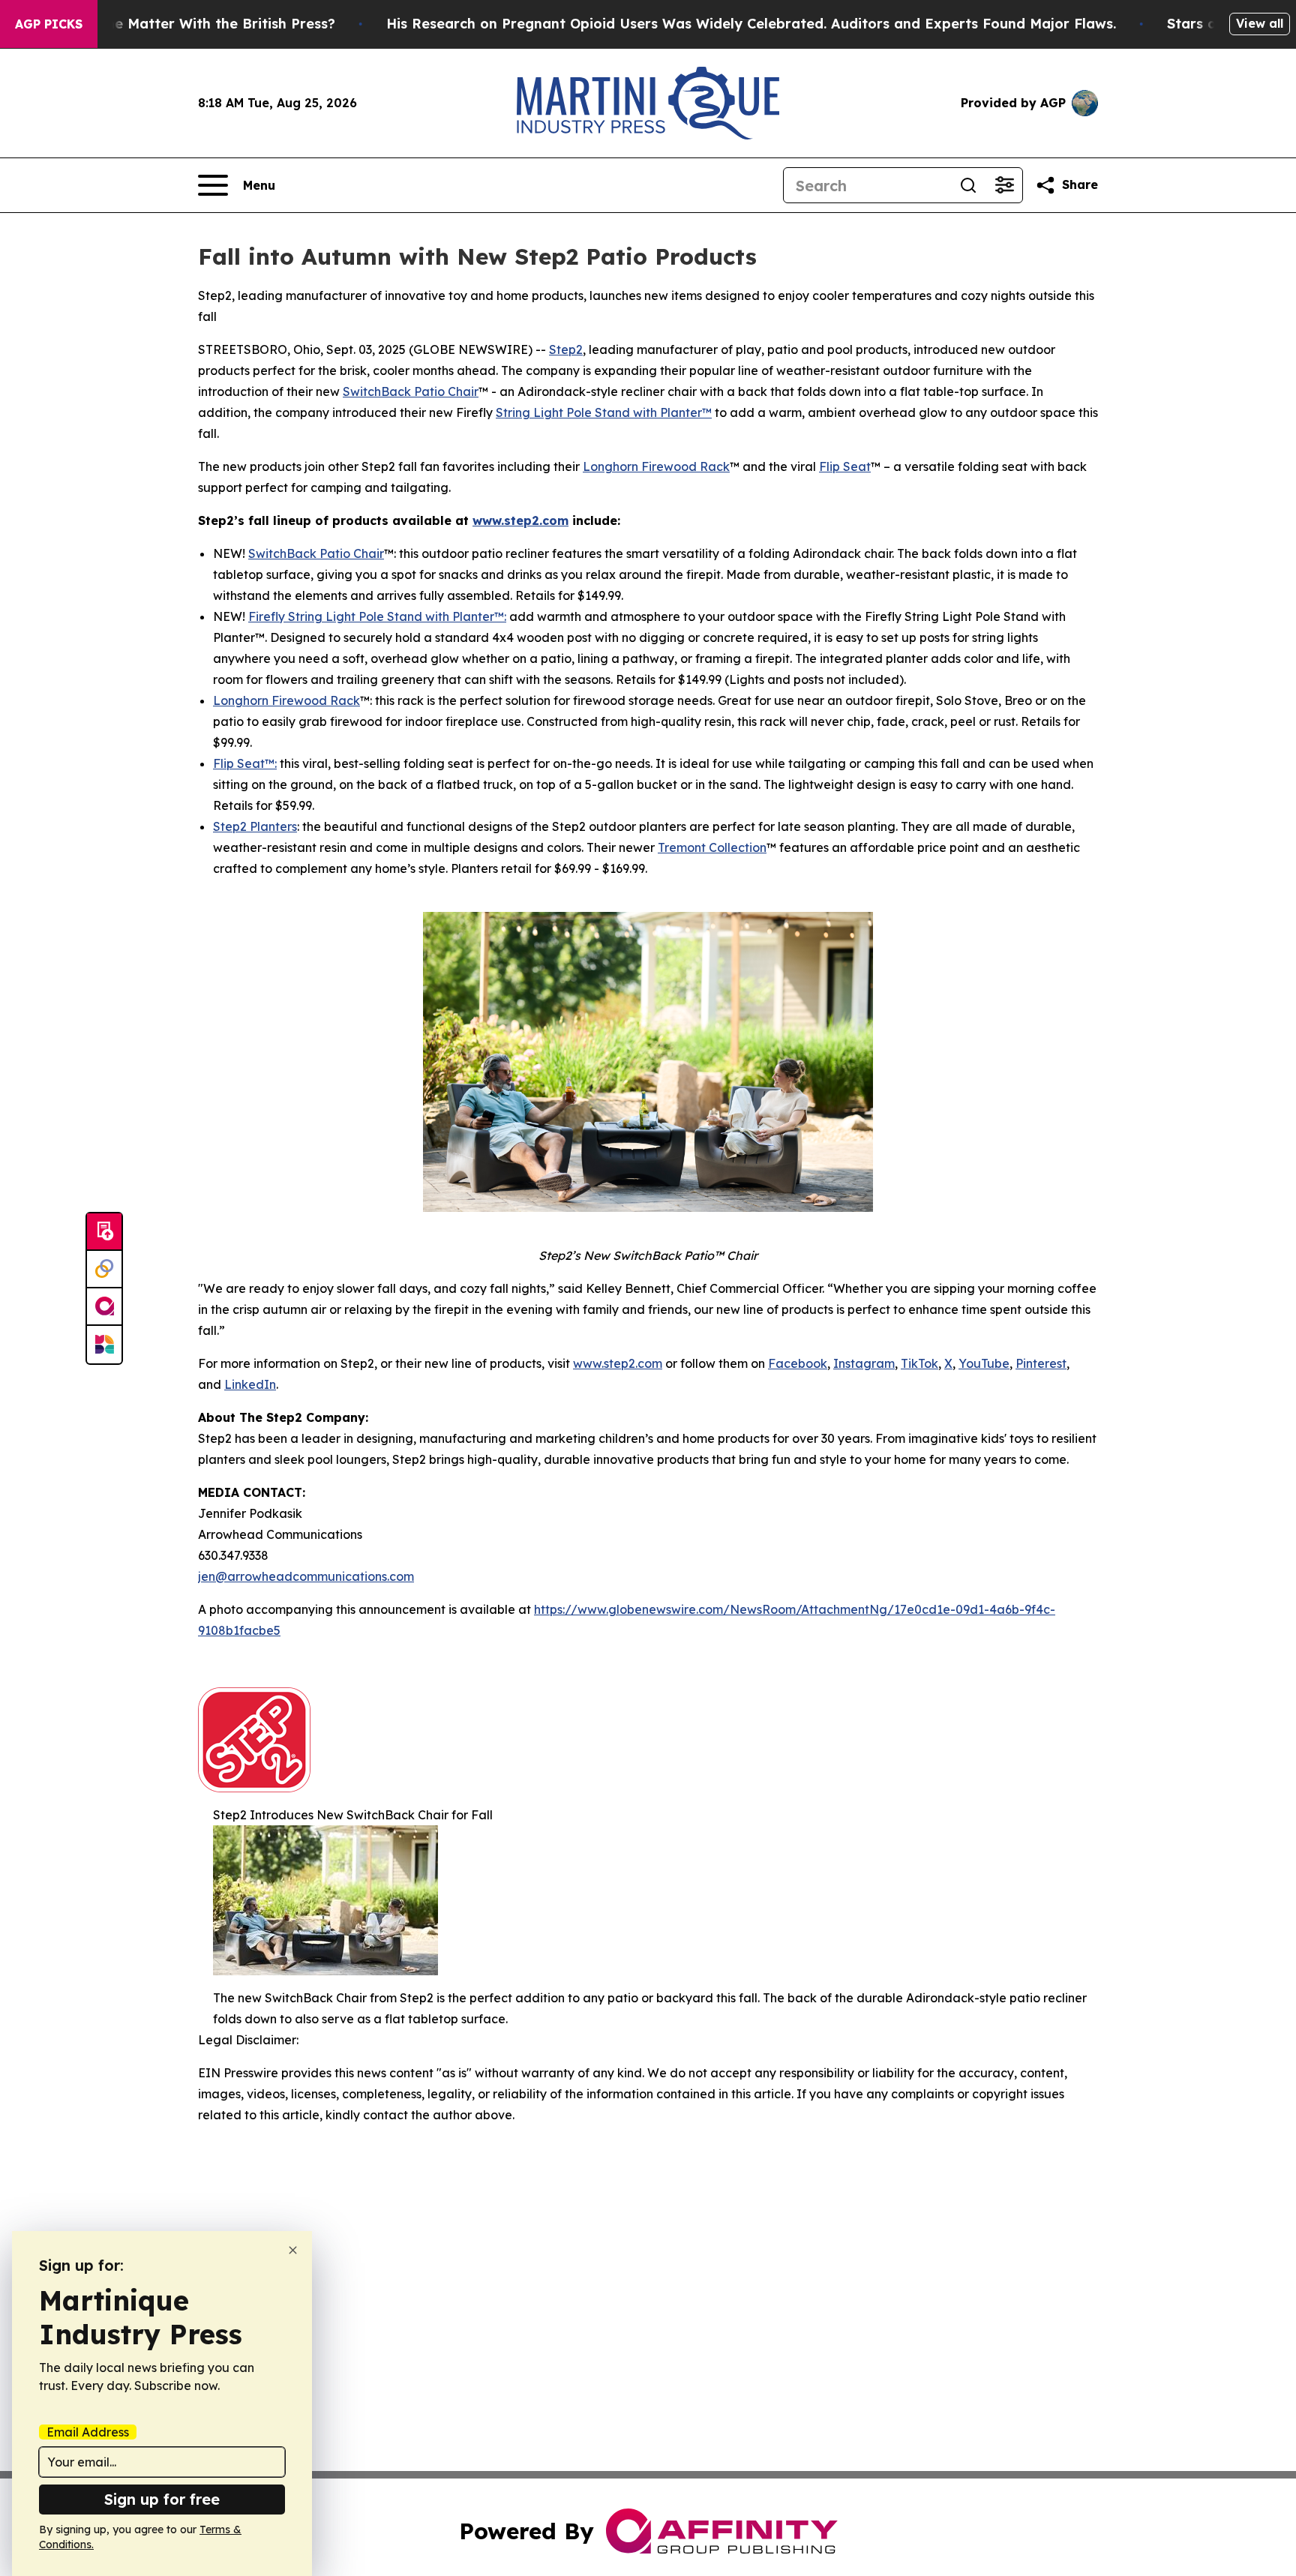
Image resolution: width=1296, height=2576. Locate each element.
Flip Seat (845, 466)
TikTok (919, 1363)
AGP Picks (49, 24)
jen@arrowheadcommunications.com (306, 1576)
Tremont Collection (712, 847)
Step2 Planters (255, 826)
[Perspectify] (104, 1270)
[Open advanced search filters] (1004, 185)
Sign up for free (162, 2499)
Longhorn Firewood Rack (656, 466)
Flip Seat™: (245, 763)
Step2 (566, 349)
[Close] (293, 2250)
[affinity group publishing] (104, 1307)
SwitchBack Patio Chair (411, 391)
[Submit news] (104, 1232)
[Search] (968, 185)
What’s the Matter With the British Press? (192, 24)
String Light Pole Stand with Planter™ (604, 412)
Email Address (88, 2432)
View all (1260, 23)
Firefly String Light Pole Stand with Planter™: (377, 616)
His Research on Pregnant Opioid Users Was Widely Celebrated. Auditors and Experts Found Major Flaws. (751, 24)
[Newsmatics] (104, 1345)
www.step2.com (618, 1363)
